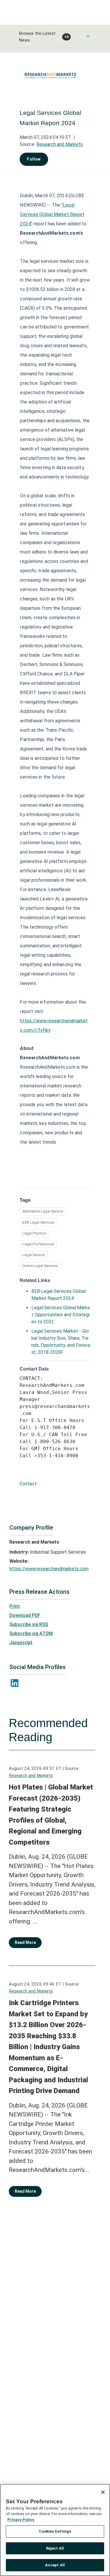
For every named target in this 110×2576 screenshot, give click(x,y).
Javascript (21, 1643)
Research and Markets (60, 144)
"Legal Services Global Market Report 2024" (52, 214)
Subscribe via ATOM (31, 1633)
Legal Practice (34, 1233)
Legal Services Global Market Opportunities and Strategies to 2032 (61, 1315)
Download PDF (25, 1615)
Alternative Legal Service (43, 1211)
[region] (55, 2530)
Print (15, 1606)
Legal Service (33, 1255)
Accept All (55, 2565)
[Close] (103, 2492)
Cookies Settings (55, 2531)
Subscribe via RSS (29, 1624)
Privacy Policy (21, 2520)
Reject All (55, 2548)
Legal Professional (38, 1244)
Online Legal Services (40, 1266)
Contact (28, 1484)
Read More (25, 1942)
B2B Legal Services (38, 1222)
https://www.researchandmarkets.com (49, 1569)
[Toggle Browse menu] (88, 36)
